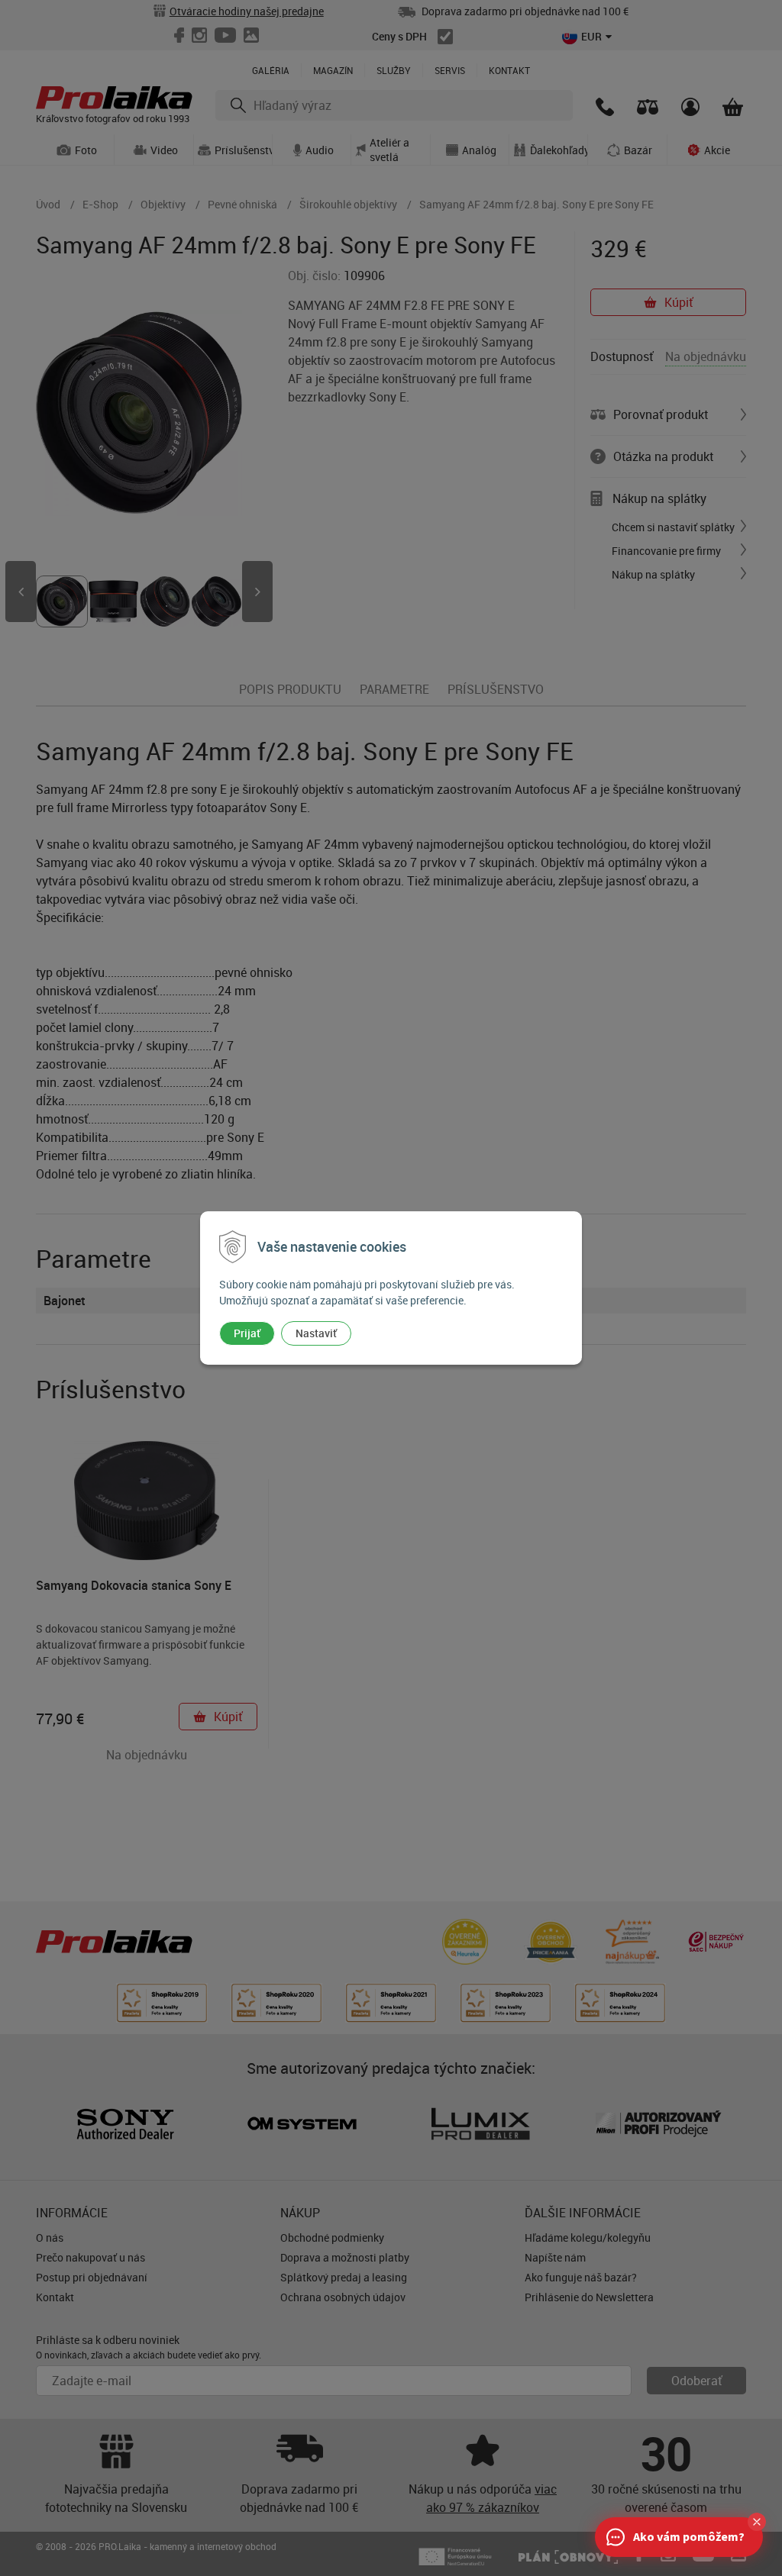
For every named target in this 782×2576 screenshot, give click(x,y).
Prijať (247, 1333)
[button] (757, 2522)
